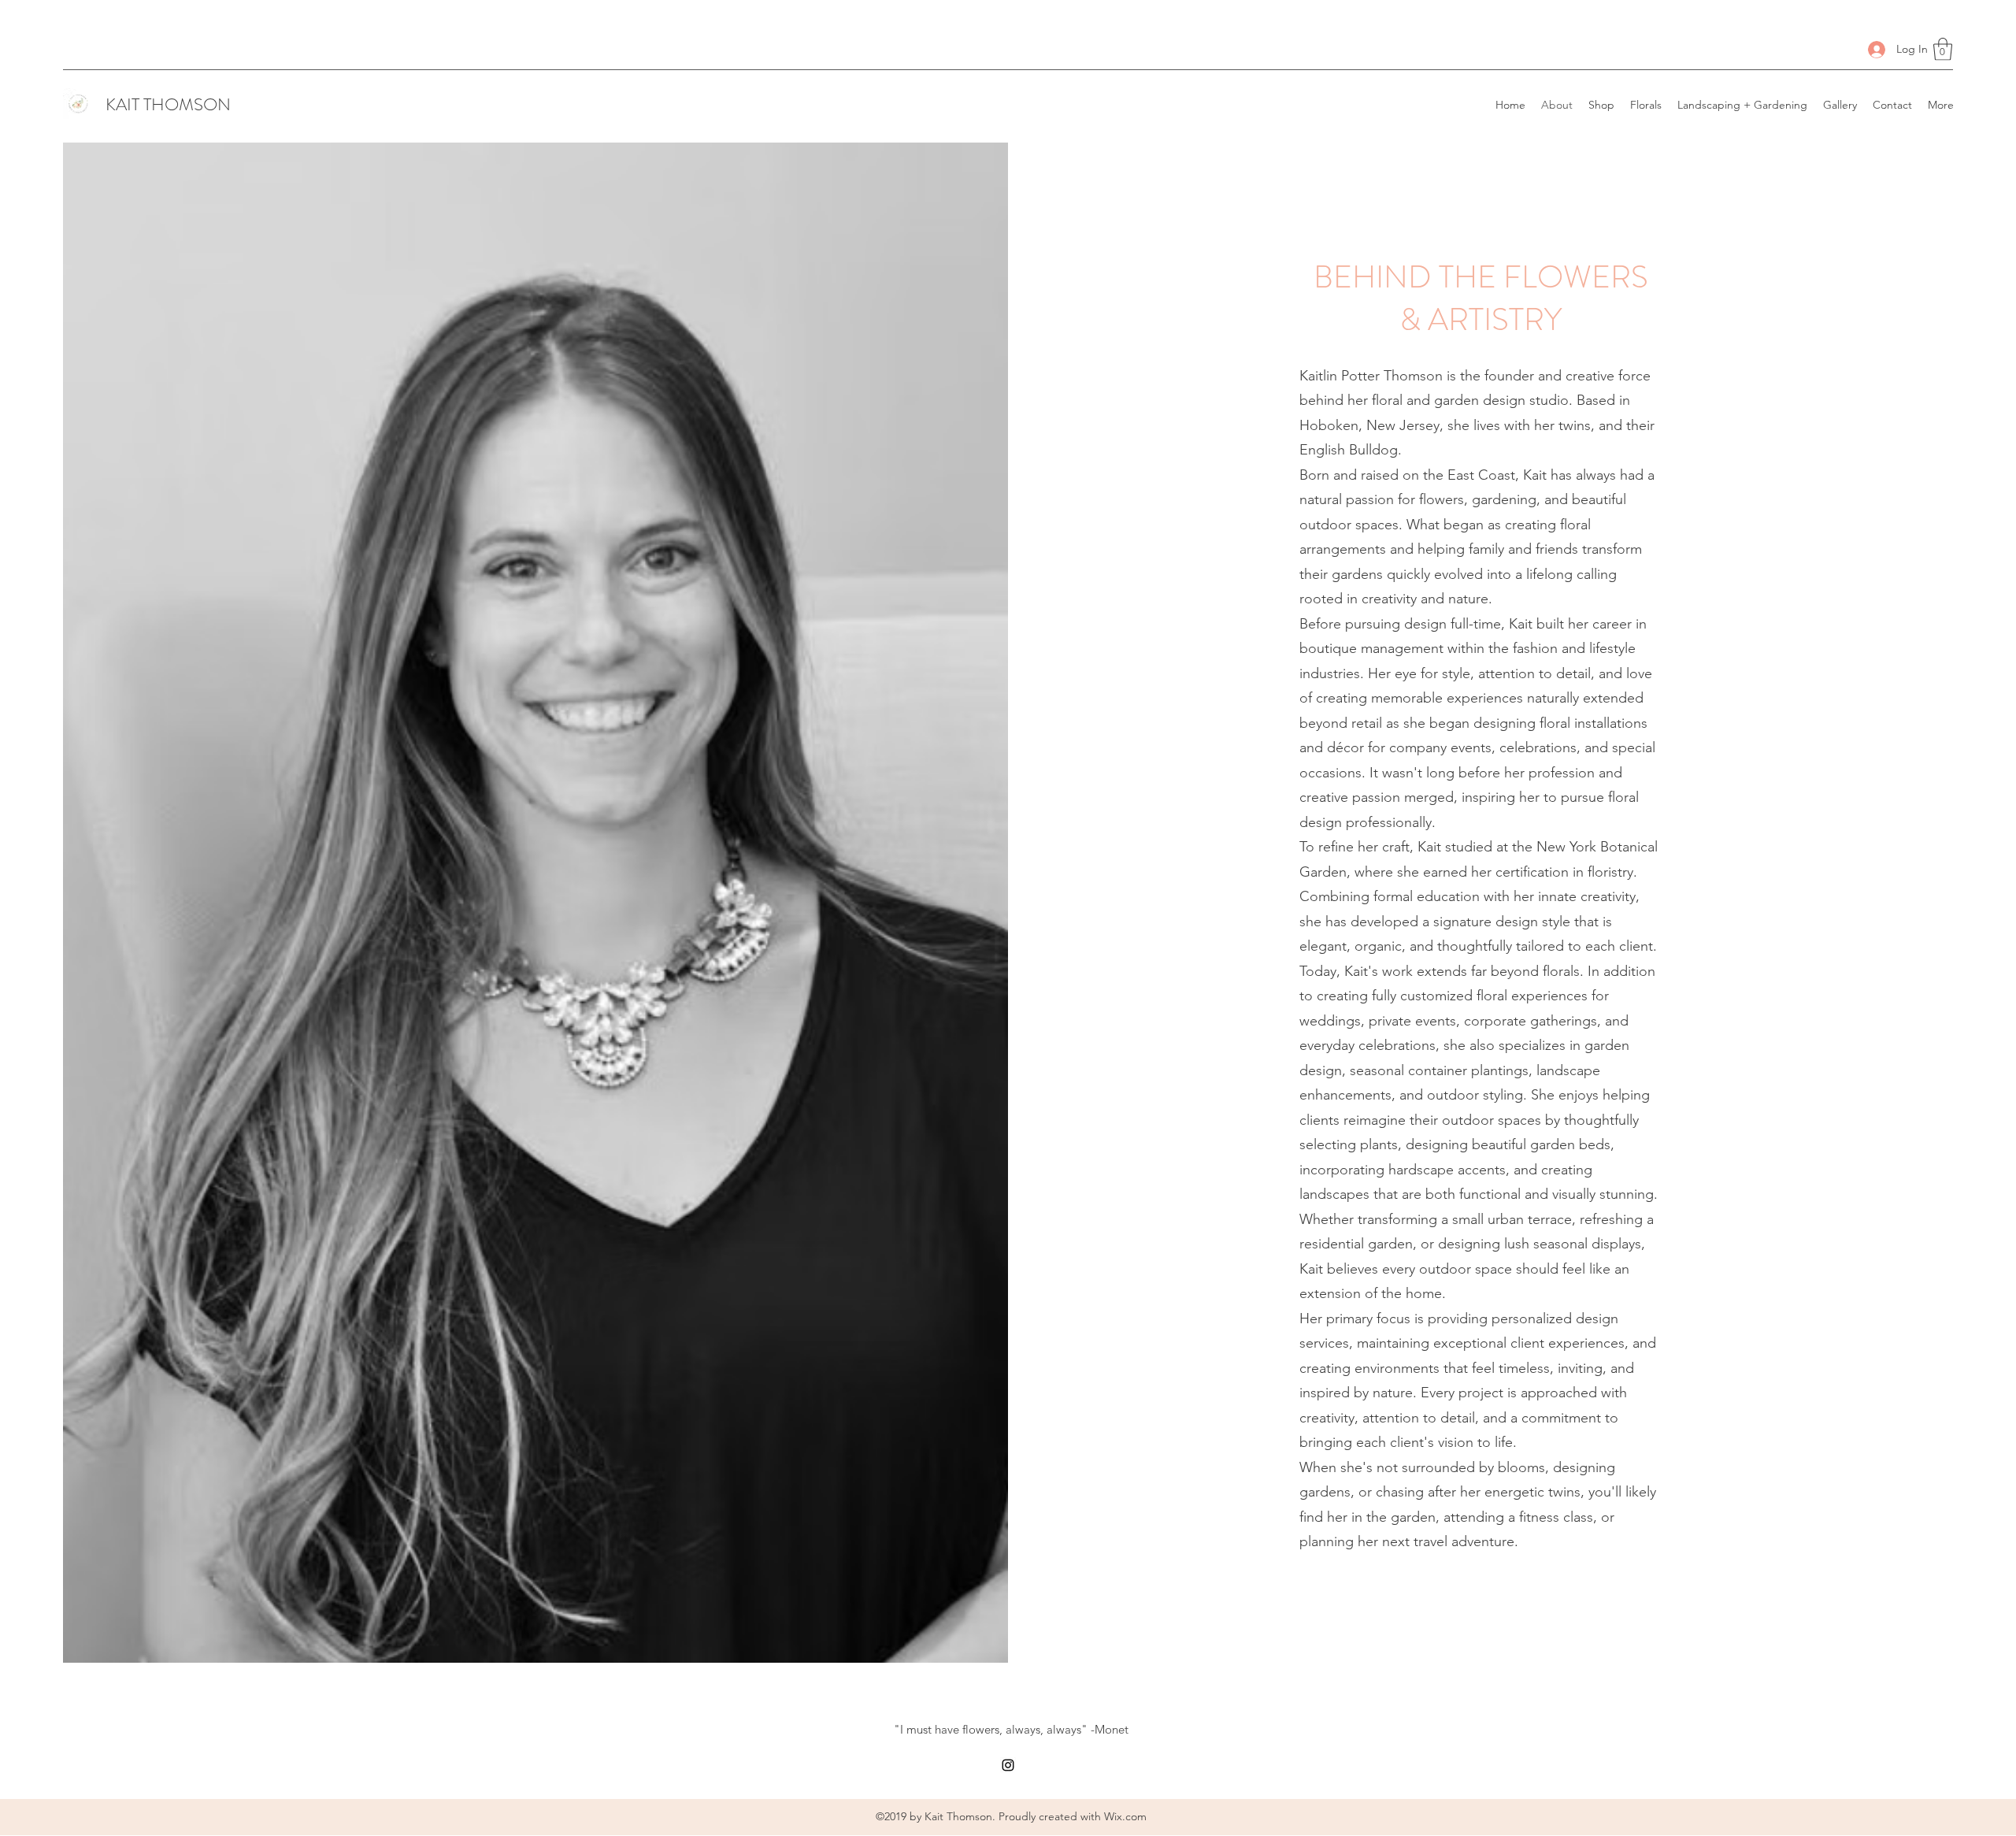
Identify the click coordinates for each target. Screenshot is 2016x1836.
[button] (1943, 49)
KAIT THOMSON (168, 104)
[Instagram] (1008, 1765)
